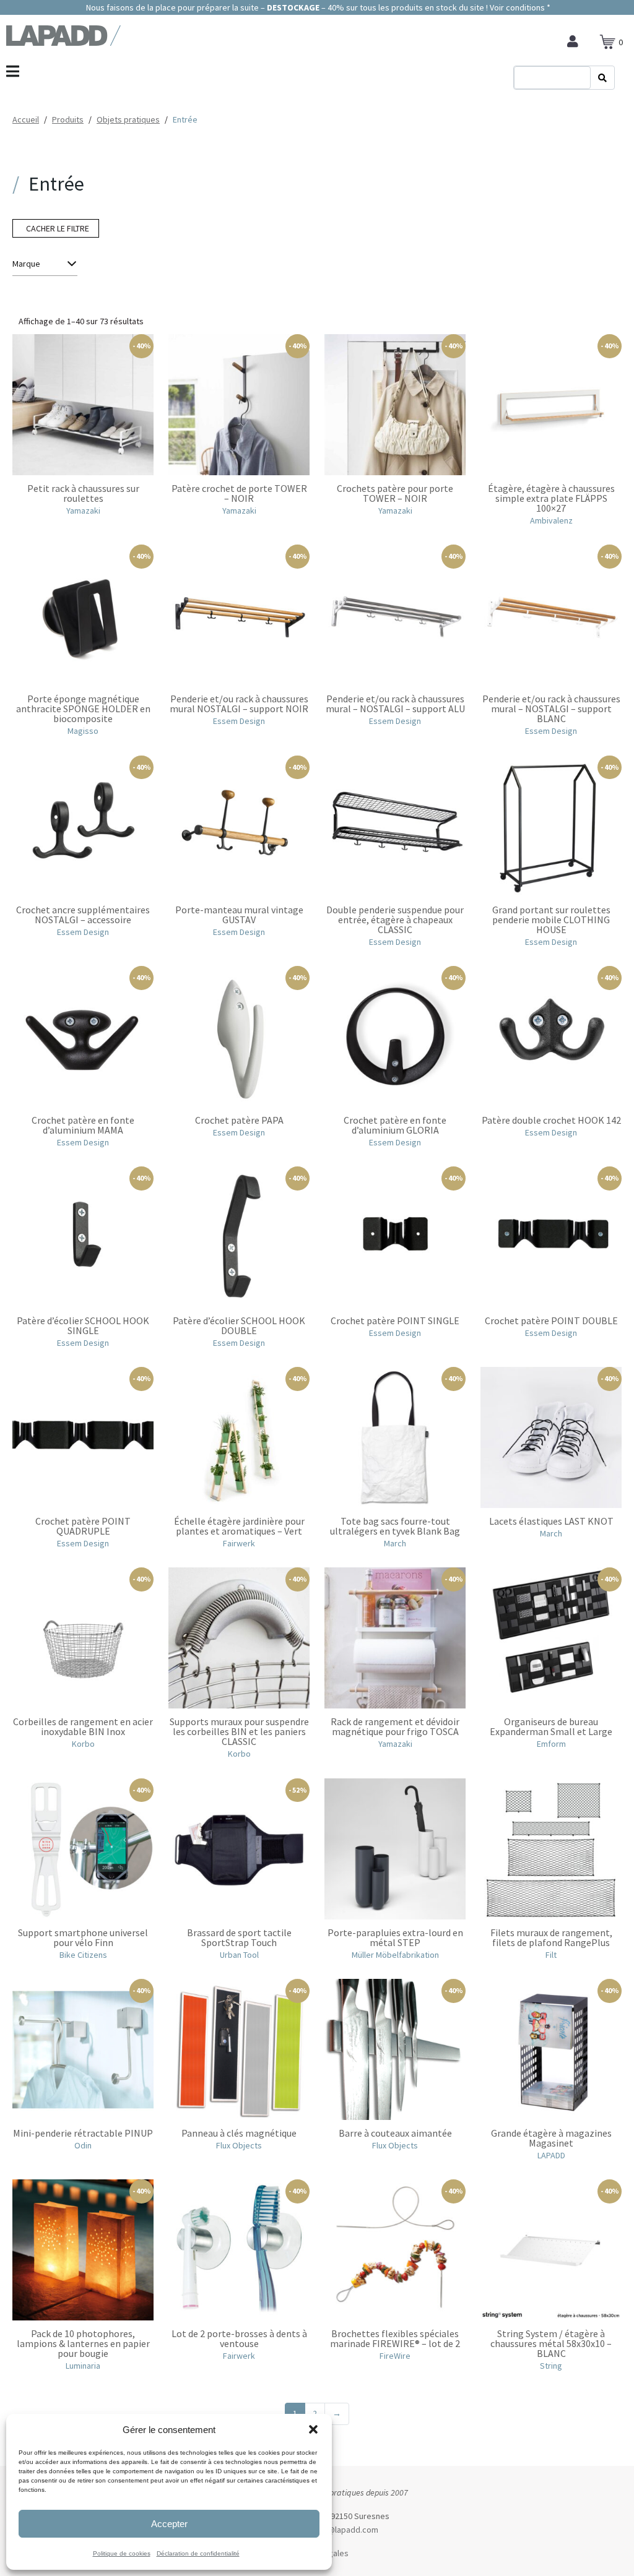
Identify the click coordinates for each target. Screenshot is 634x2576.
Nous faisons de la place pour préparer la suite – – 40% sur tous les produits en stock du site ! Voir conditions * (317, 7)
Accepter (169, 2524)
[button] (313, 2429)
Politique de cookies (122, 2553)
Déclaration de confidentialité (198, 2553)
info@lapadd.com (346, 2530)
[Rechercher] (602, 78)
